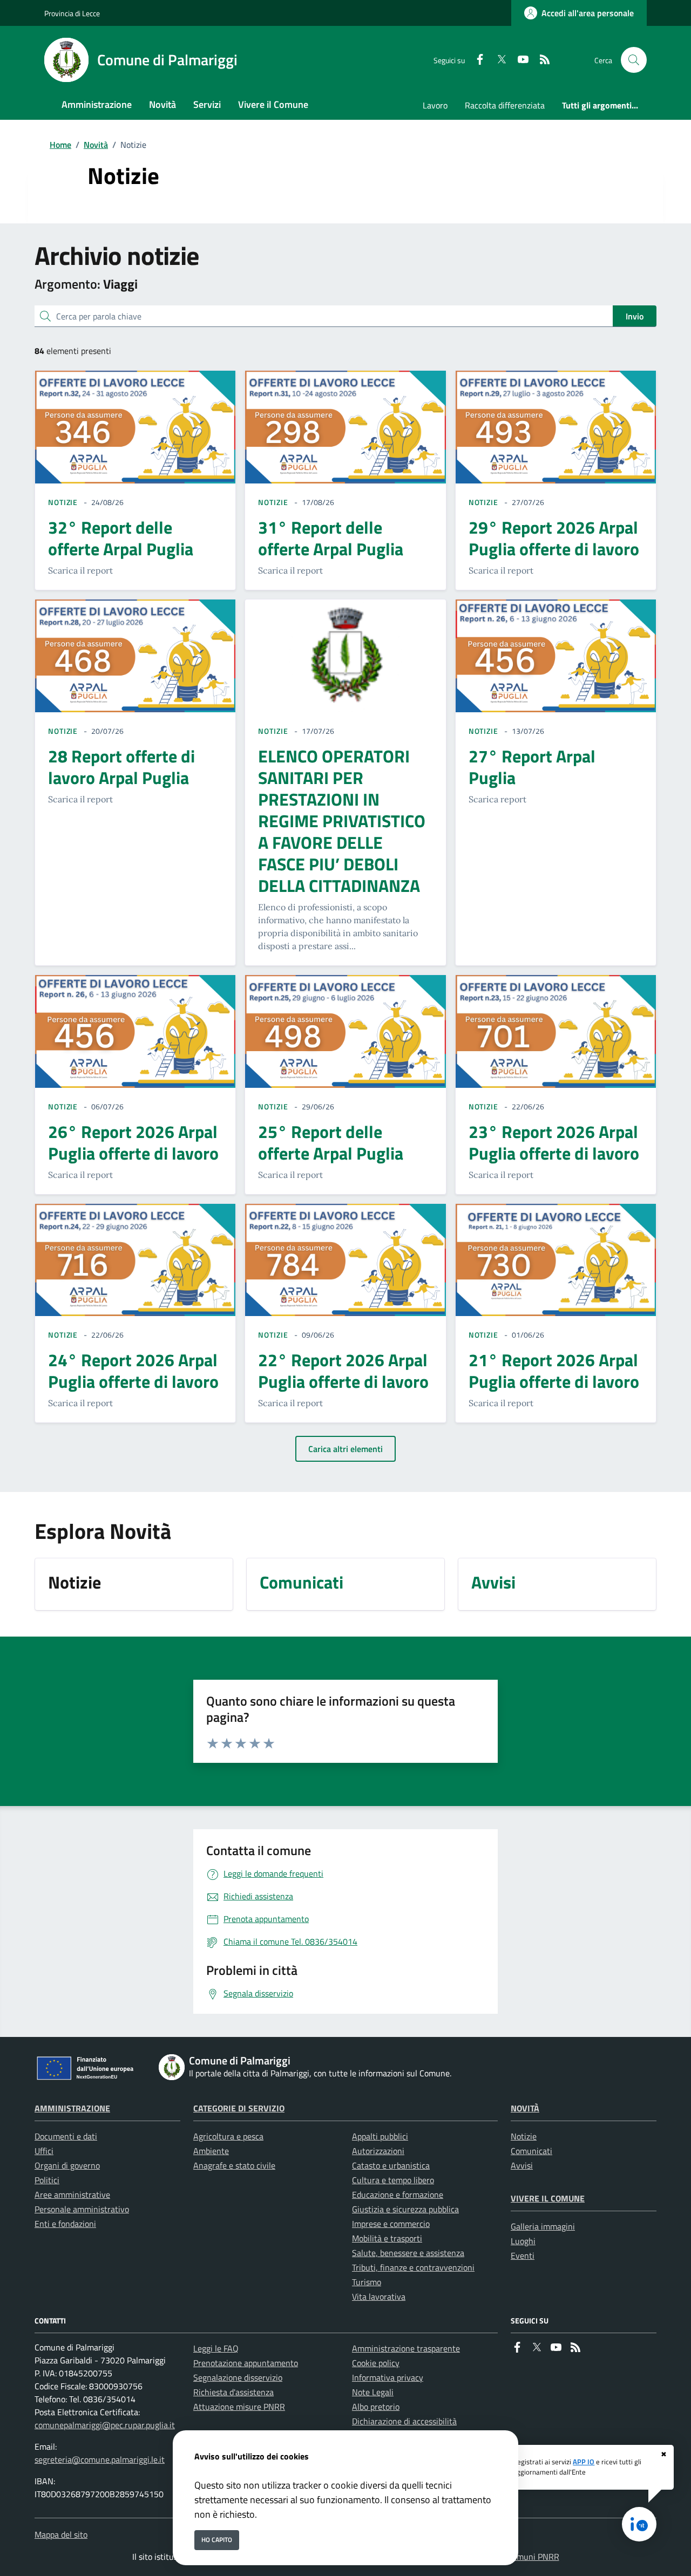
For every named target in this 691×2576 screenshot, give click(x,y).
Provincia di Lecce (72, 13)
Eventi (523, 2255)
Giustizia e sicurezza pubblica (405, 2209)
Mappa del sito (61, 2534)
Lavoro (435, 105)
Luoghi (523, 2241)
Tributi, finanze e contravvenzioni (413, 2267)
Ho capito (217, 2540)
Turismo (367, 2282)
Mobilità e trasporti (387, 2238)
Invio (635, 316)
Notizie (524, 2136)
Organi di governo (67, 2165)
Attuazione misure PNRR (239, 2407)
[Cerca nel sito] (634, 60)
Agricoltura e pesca (228, 2136)
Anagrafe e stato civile (234, 2165)
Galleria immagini (543, 2226)
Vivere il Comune (548, 2198)
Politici (47, 2180)
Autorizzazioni (378, 2151)
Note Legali (373, 2392)
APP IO (584, 2462)
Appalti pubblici (380, 2136)
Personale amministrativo (82, 2209)
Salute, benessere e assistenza (408, 2253)
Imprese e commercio (391, 2224)
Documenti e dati (66, 2136)
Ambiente (211, 2151)
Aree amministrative (72, 2195)
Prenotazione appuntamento (246, 2363)
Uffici (44, 2151)
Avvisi (522, 2165)
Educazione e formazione (398, 2195)
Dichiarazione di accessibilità (404, 2421)
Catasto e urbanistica (391, 2165)
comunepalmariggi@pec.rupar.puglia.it (105, 2425)
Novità (96, 145)
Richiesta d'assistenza (233, 2392)
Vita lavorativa (379, 2296)
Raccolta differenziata (505, 105)
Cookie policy (376, 2363)
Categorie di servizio (239, 2108)
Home (60, 145)
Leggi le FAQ (216, 2348)
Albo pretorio (376, 2407)
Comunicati (531, 2151)
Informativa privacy (388, 2377)
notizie (63, 502)
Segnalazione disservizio (238, 2377)
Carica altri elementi (345, 1449)
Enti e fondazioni (65, 2224)
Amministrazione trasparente (406, 2348)
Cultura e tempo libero (393, 2180)
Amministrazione (72, 2108)
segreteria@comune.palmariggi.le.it (100, 2459)
